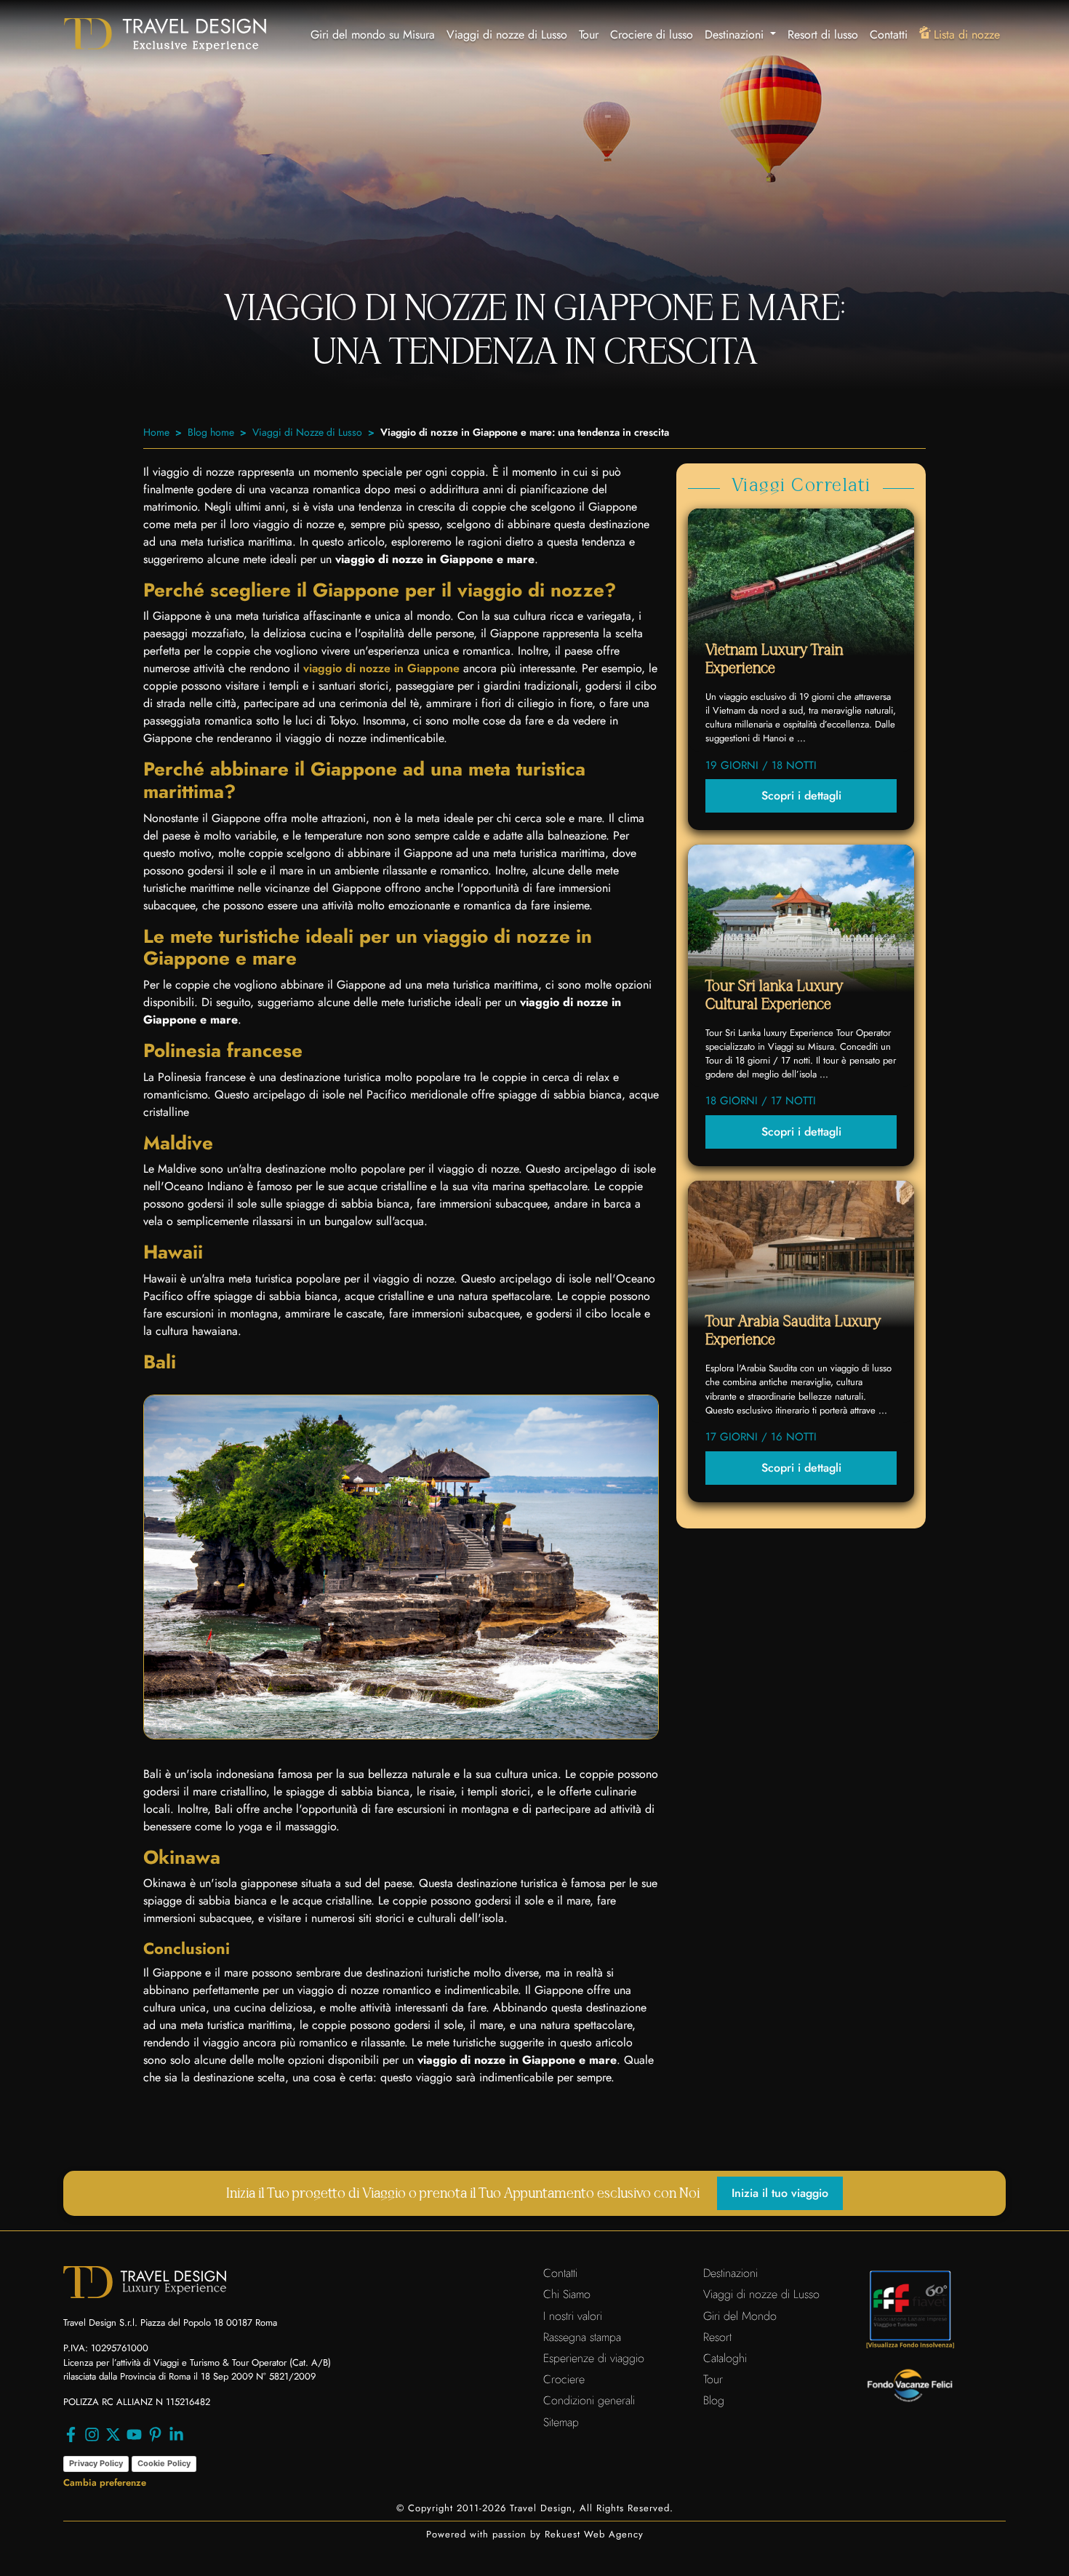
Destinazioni (730, 2273)
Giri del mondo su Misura (373, 35)
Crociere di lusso (652, 35)
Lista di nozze (967, 35)
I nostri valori (573, 2316)
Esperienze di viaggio (594, 2358)
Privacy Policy (96, 2463)
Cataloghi (725, 2358)
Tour (589, 35)
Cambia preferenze (105, 2483)
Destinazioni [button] (736, 35)
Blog (714, 2400)
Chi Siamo (567, 2294)
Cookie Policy (164, 2463)
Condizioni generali (589, 2400)
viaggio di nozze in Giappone (381, 668)
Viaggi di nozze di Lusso (507, 35)
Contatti (889, 35)
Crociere (564, 2379)
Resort (717, 2337)
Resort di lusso (823, 35)
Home (156, 432)
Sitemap (561, 2422)
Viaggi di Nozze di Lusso (307, 432)
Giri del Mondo (740, 2316)
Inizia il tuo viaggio (780, 2193)
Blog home (211, 432)
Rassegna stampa (582, 2337)
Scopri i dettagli (801, 795)
